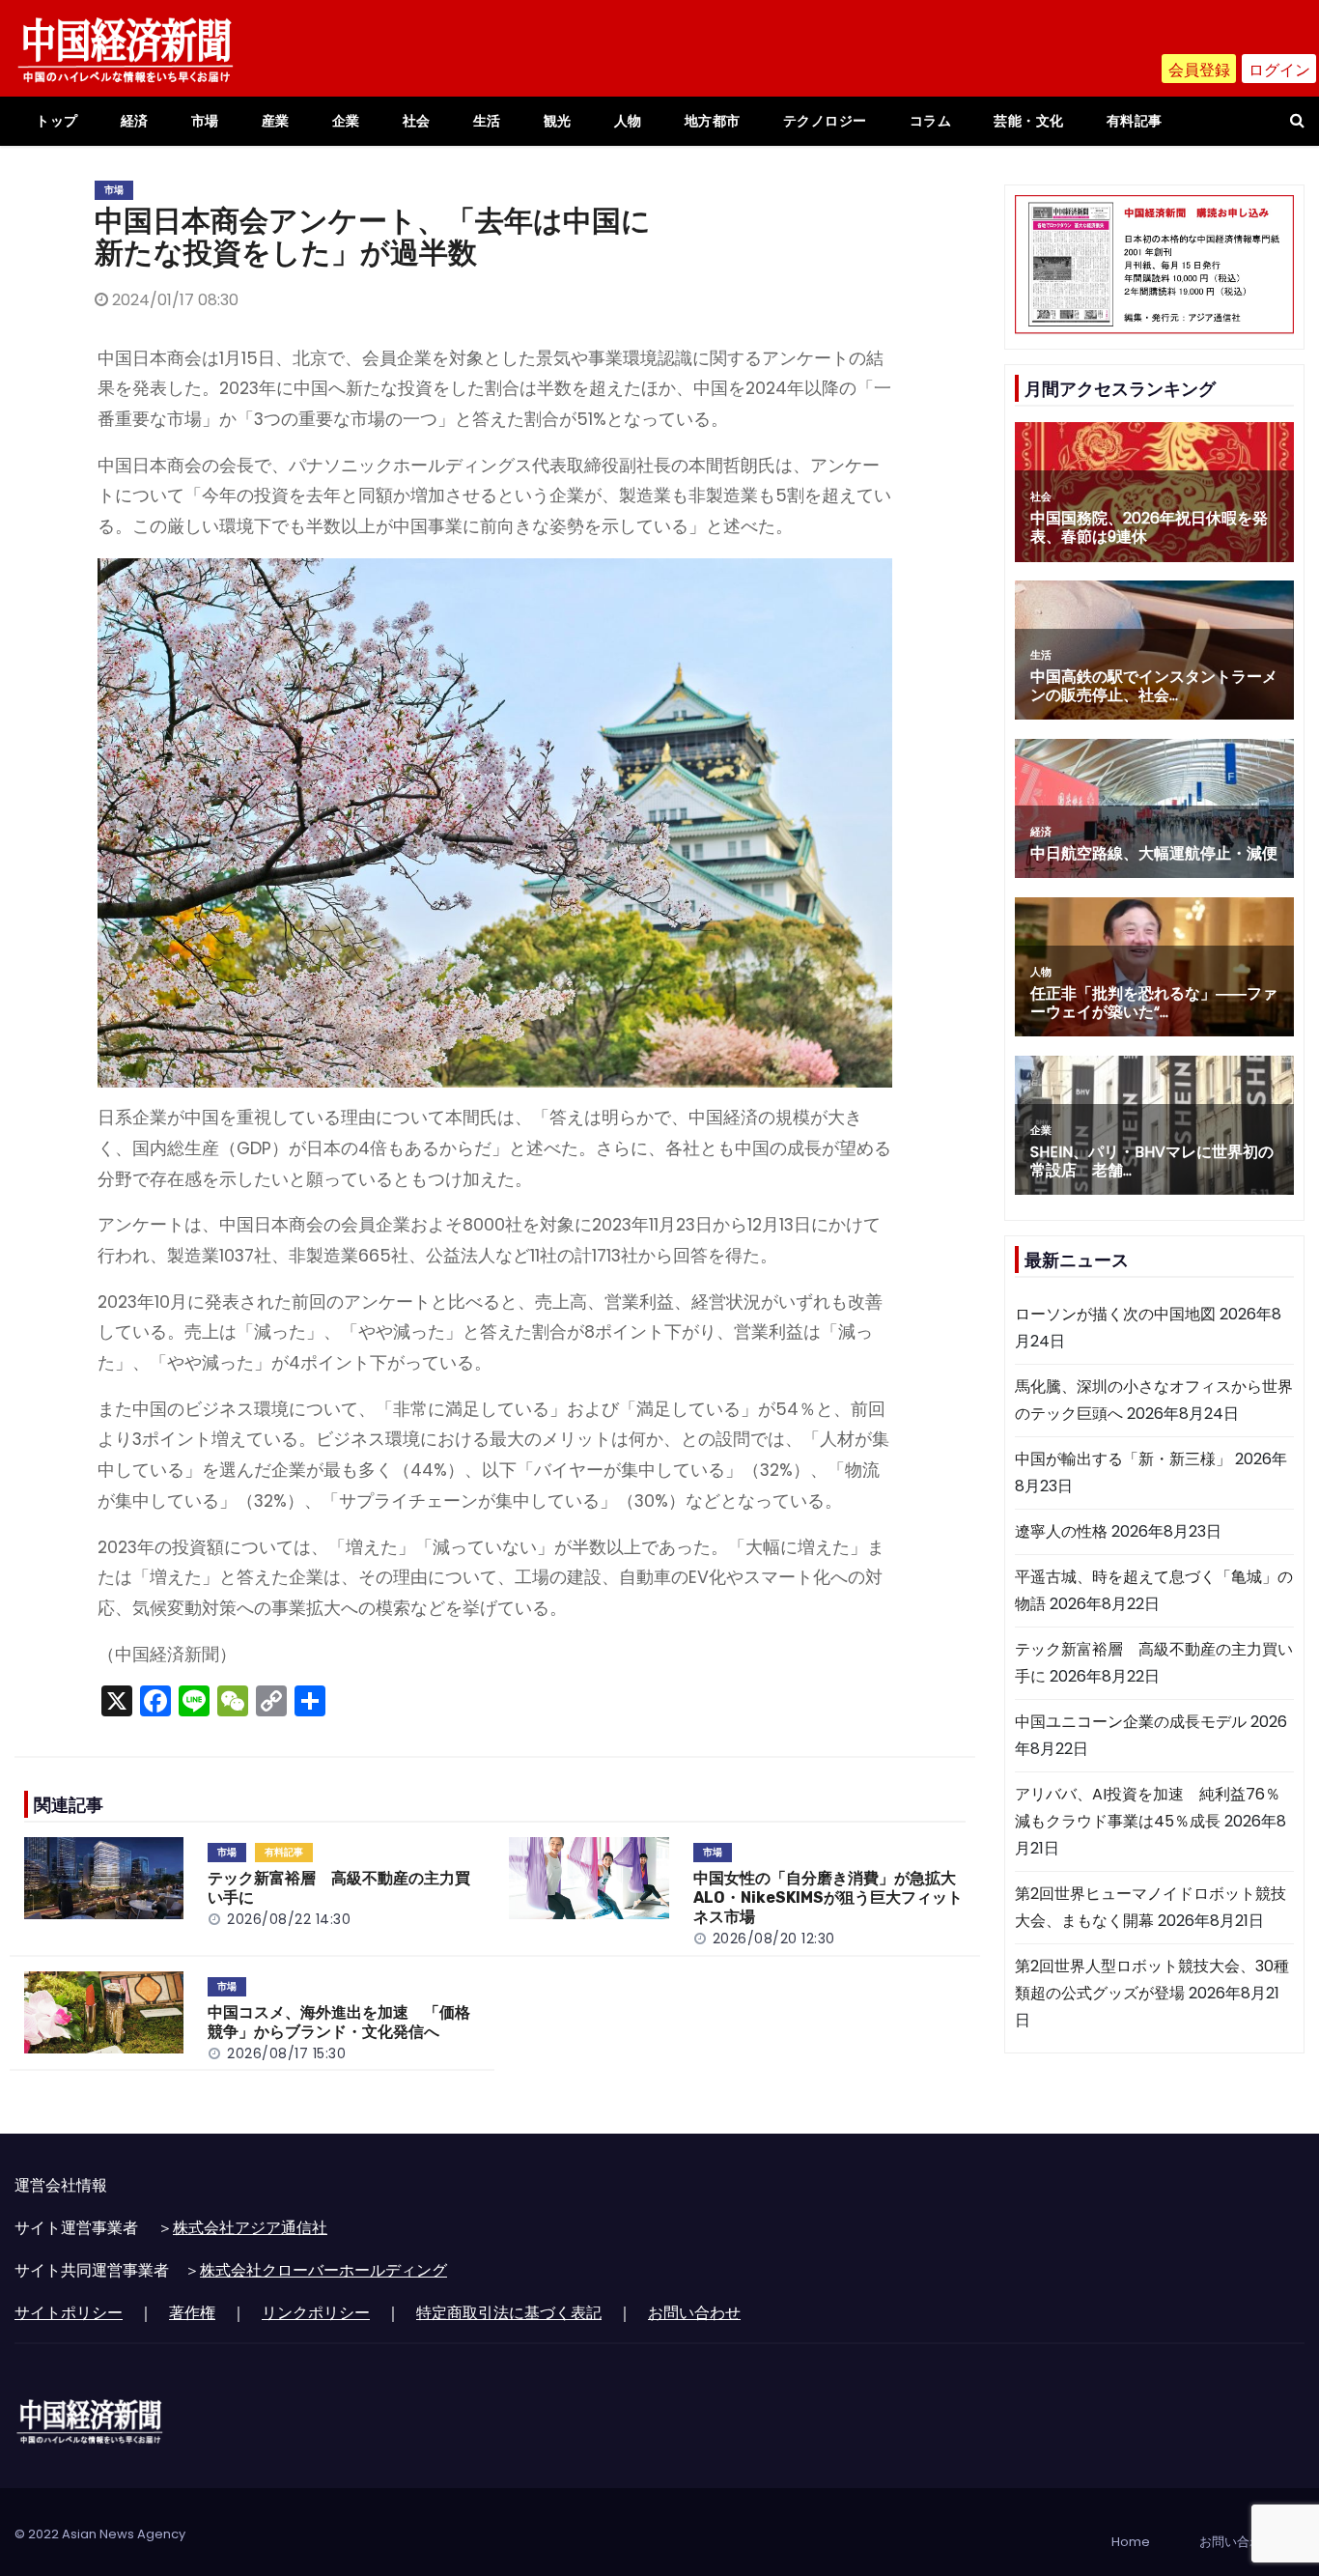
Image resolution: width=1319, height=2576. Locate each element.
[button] (1297, 120)
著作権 (192, 2313)
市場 (205, 121)
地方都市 (713, 121)
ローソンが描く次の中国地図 (1115, 1314)
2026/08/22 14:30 (289, 1919)
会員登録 (1199, 70)
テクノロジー (825, 121)
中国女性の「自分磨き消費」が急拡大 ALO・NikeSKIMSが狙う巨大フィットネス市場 (832, 1897)
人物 (628, 121)
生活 (487, 121)
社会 (417, 121)
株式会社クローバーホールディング (323, 2270)
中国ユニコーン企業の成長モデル (1131, 1722)
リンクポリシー (316, 2313)
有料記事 (1135, 121)
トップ (57, 121)
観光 (558, 121)
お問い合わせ (694, 2313)
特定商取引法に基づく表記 (509, 2313)
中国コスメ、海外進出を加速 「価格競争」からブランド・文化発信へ (339, 2022)
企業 (346, 121)
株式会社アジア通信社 (250, 2228)
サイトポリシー (69, 2313)
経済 (135, 121)
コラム (931, 121)
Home (1131, 2542)
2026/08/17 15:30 (286, 2053)
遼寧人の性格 (1061, 1531)
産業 (276, 121)
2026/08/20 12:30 (774, 1939)
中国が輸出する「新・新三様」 (1123, 1459)
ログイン (1279, 70)
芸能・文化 (1029, 121)
